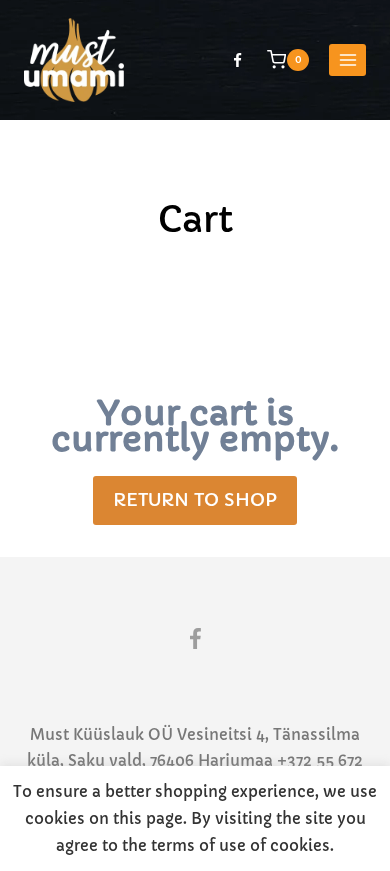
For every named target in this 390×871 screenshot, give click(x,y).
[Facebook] (237, 60)
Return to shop (195, 499)
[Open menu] (347, 59)
